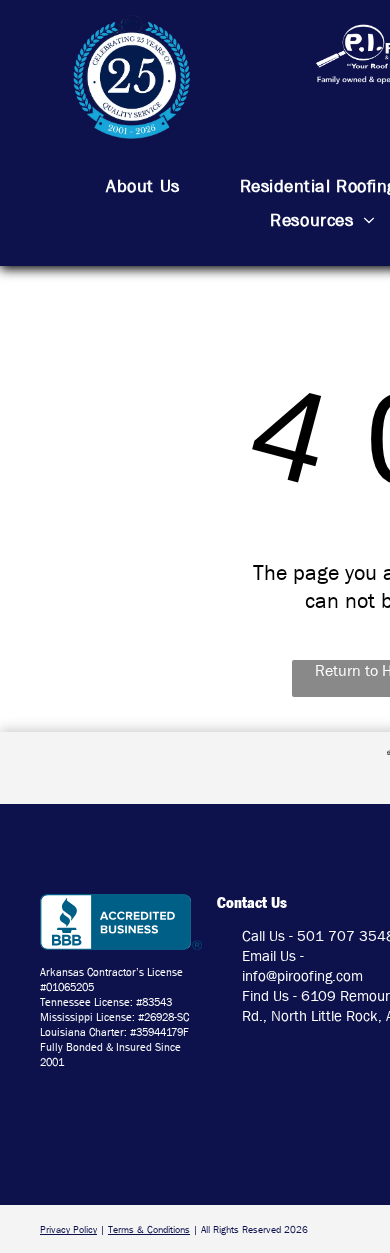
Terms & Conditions (149, 1229)
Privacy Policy (68, 1229)
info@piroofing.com (302, 976)
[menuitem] (142, 187)
